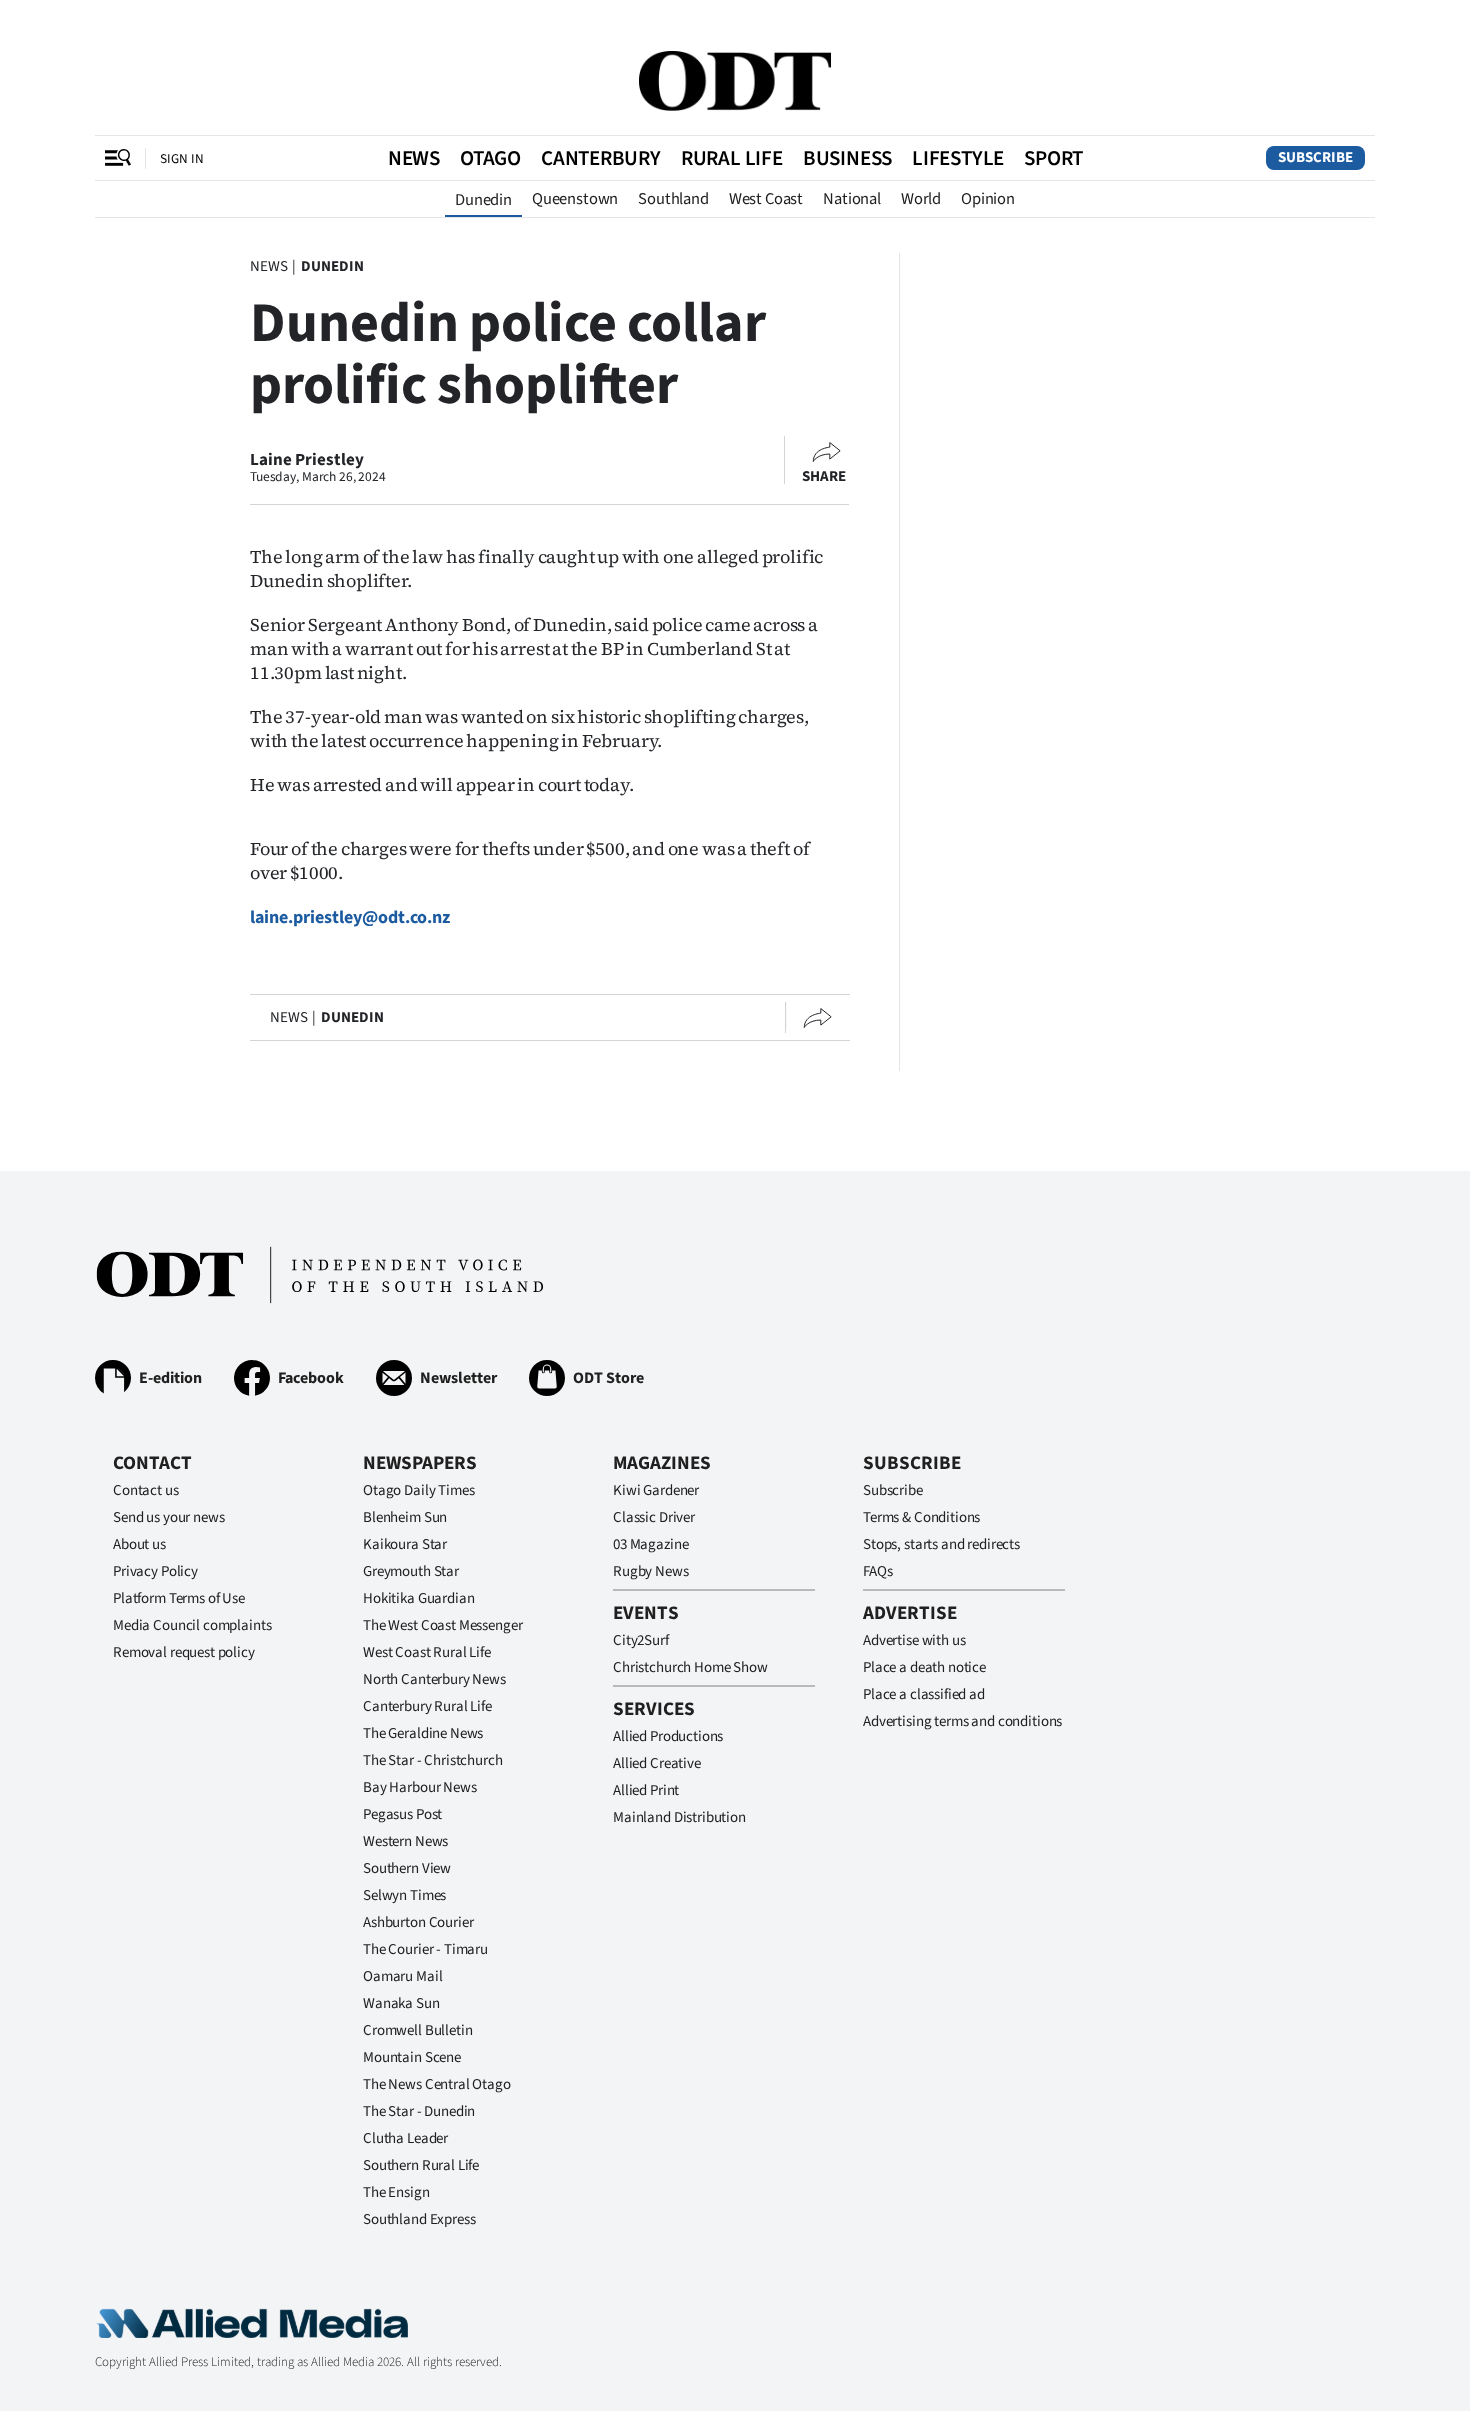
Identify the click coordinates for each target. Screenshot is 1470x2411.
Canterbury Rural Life (427, 1706)
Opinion (988, 199)
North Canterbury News (434, 1679)
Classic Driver (654, 1517)
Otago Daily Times (418, 1490)
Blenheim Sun (405, 1517)
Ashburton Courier (418, 1922)
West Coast (766, 199)
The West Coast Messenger (442, 1625)
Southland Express (419, 2219)
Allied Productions (668, 1736)
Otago (490, 158)
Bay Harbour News (420, 1787)
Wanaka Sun (401, 2003)
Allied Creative (657, 1763)
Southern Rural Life (421, 2165)
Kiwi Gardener (656, 1490)
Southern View (407, 1868)
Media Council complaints (192, 1625)
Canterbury (601, 158)
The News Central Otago (437, 2084)
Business (847, 158)
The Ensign (396, 2192)
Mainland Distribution (679, 1817)
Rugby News (651, 1571)
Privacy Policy (155, 1571)
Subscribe (1315, 157)
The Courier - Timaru (425, 1949)
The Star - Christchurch (433, 1760)
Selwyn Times (404, 1895)
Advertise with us (914, 1640)
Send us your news (168, 1517)
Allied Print (646, 1790)
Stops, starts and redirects (941, 1544)
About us (139, 1544)
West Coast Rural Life (427, 1652)
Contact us (146, 1490)
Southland (673, 199)
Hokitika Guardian (418, 1598)
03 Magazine (650, 1544)
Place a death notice (924, 1667)
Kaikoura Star (405, 1544)
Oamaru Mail (402, 1976)
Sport (1053, 158)
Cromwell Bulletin (417, 2030)
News (414, 158)
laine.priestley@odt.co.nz (350, 917)
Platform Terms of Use (179, 1598)
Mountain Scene (412, 2057)
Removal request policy (184, 1652)
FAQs (877, 1571)
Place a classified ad (924, 1694)
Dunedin (483, 200)
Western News (405, 1841)
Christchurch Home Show (690, 1667)
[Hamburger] (118, 158)
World (921, 199)
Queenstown (575, 199)
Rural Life (732, 158)
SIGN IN (182, 158)
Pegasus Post (402, 1814)
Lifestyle (958, 158)
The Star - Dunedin (419, 2111)
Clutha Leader (405, 2138)
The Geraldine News (423, 1733)
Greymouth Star (411, 1571)
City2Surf (641, 1640)
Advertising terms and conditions (962, 1721)
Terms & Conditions (921, 1517)
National (852, 199)
